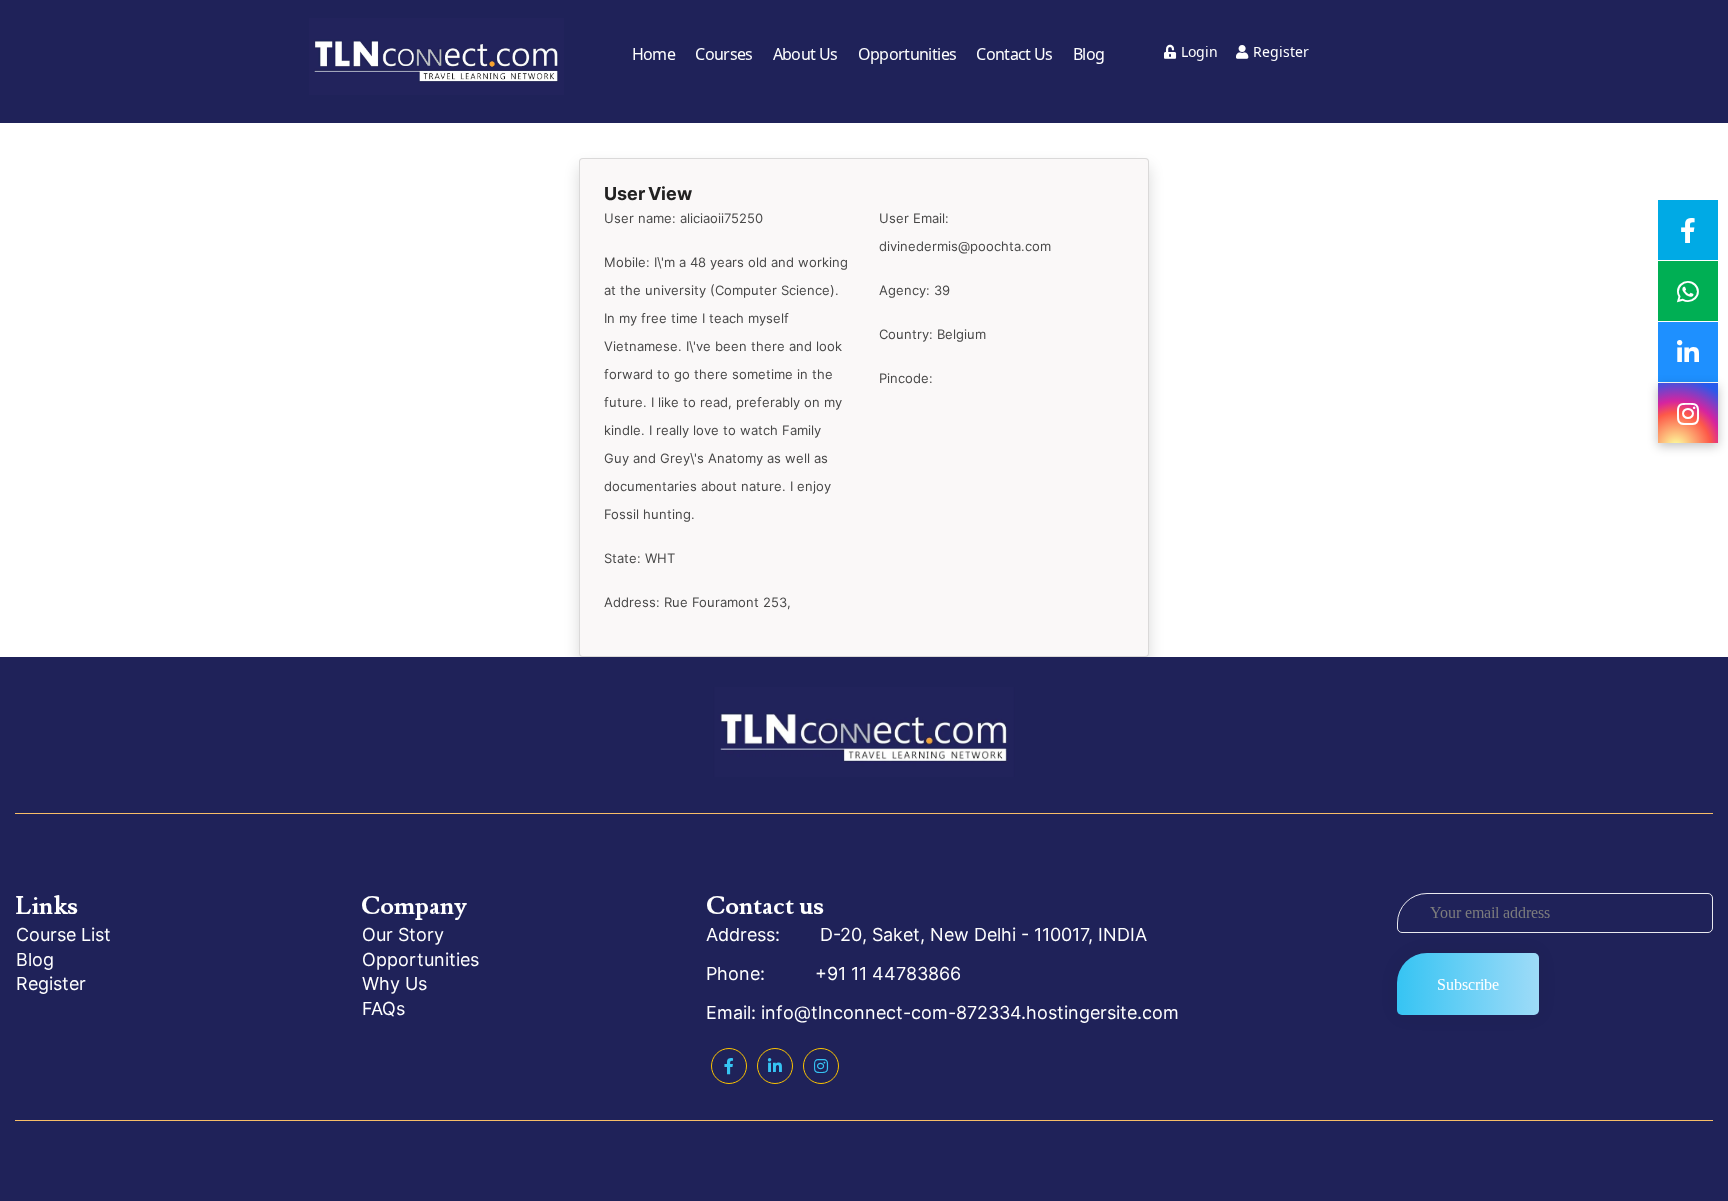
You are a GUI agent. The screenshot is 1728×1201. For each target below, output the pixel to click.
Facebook (729, 1066)
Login (1199, 51)
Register (1281, 51)
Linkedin (775, 1066)
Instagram (821, 1066)
